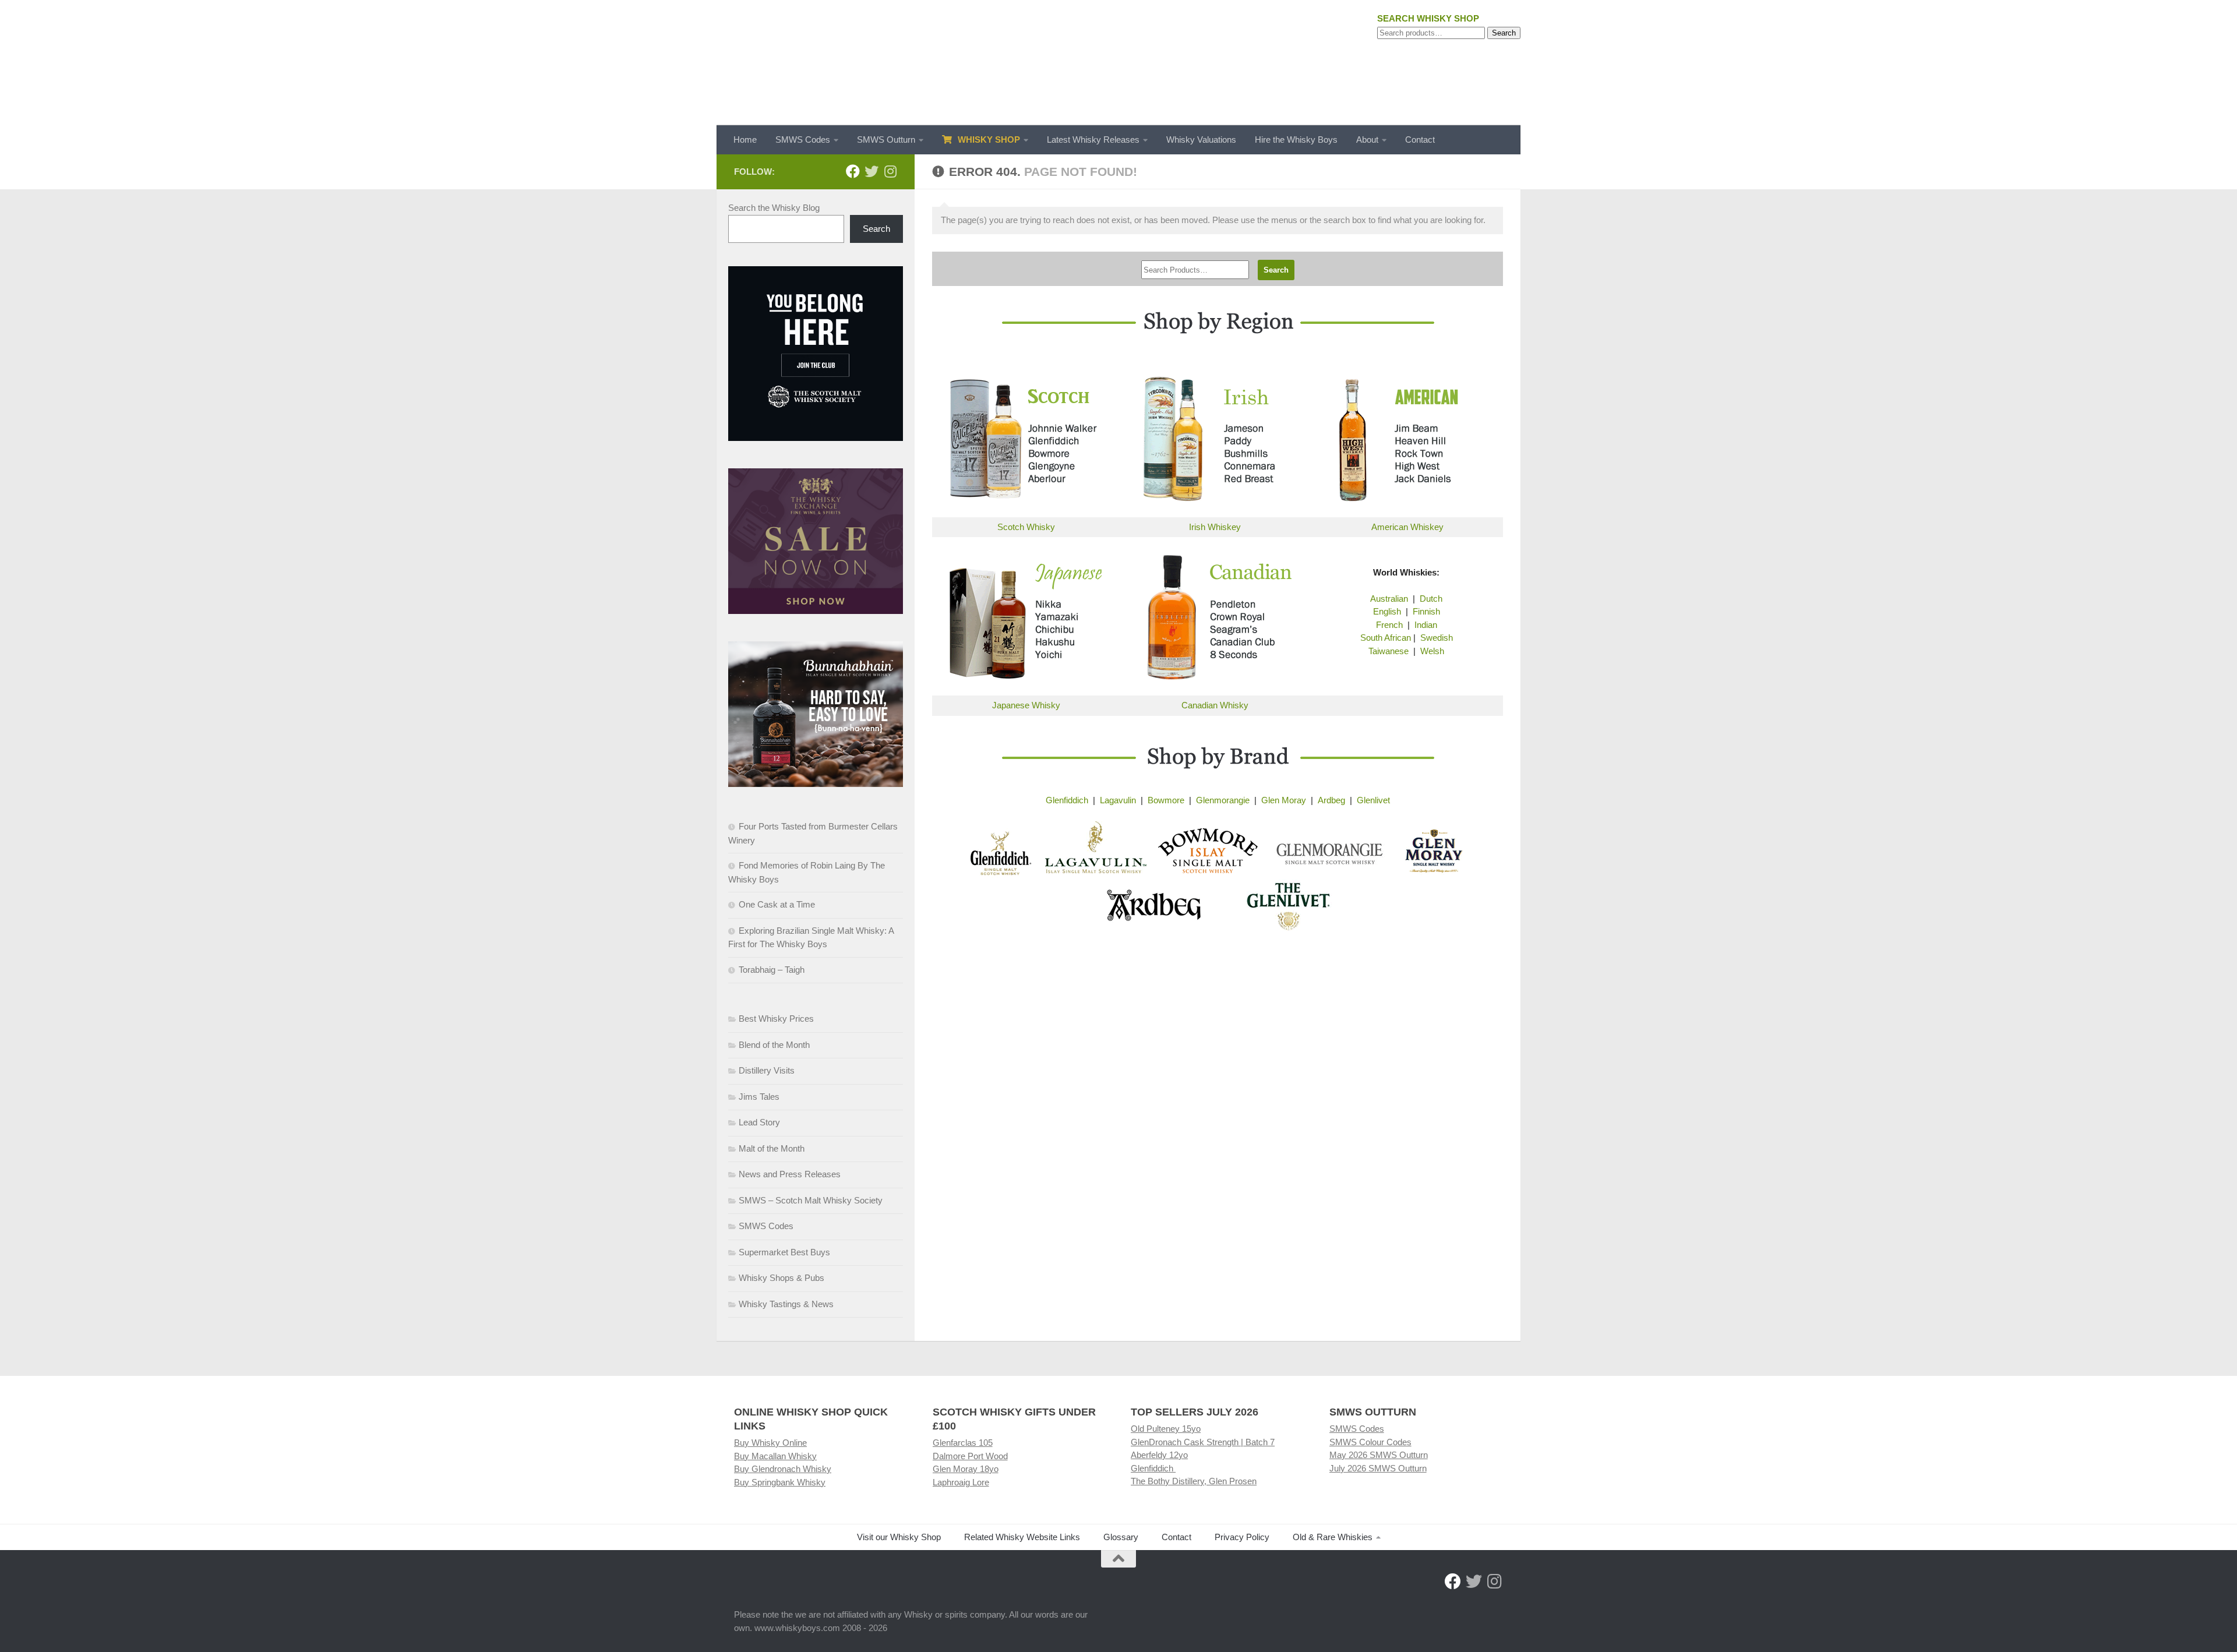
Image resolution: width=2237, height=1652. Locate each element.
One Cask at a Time (777, 904)
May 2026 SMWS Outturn (1379, 1455)
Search (1504, 33)
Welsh (1432, 651)
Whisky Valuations (1201, 140)
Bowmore (1166, 800)
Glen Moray (1284, 800)
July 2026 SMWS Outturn (1378, 1468)
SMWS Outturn (886, 140)
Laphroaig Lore (961, 1482)
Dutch (1431, 599)
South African (1386, 638)
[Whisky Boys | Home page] (1118, 63)
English (1387, 611)
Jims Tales (759, 1097)
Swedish (1437, 638)
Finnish (1426, 611)
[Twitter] (871, 171)
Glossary (1121, 1537)
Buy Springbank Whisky (780, 1482)
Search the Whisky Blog (774, 208)
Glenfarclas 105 (963, 1443)
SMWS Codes (803, 140)
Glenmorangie (1223, 800)
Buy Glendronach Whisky (783, 1469)
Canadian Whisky (1215, 705)
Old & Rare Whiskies (1333, 1537)
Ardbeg (1331, 800)
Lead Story (759, 1122)
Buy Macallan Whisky (775, 1456)
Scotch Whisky (1026, 527)
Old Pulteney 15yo (1166, 1429)
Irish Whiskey (1215, 527)
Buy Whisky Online (770, 1443)
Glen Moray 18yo (966, 1469)
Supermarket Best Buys (784, 1252)
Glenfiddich (1067, 800)
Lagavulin (1118, 800)
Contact (1420, 140)
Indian (1426, 625)
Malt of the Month (772, 1148)
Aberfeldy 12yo (1159, 1455)
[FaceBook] (853, 171)
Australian (1389, 599)
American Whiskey (1407, 527)
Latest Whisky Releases (1093, 140)
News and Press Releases (790, 1174)
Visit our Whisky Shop (899, 1537)
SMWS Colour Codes (1370, 1442)
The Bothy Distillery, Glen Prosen (1194, 1481)
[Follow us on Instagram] (890, 171)
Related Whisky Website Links (1022, 1537)
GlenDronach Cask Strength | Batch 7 (1203, 1442)
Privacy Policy (1242, 1537)
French (1389, 625)
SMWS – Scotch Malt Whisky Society (811, 1200)
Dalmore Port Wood (970, 1456)
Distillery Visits (767, 1070)
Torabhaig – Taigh (772, 970)
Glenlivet (1373, 800)
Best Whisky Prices (776, 1019)
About (1367, 140)
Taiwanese (1389, 651)
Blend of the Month (774, 1045)
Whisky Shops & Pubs (781, 1278)
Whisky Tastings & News (786, 1304)
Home (745, 140)
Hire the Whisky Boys (1296, 140)
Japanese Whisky (1026, 705)
